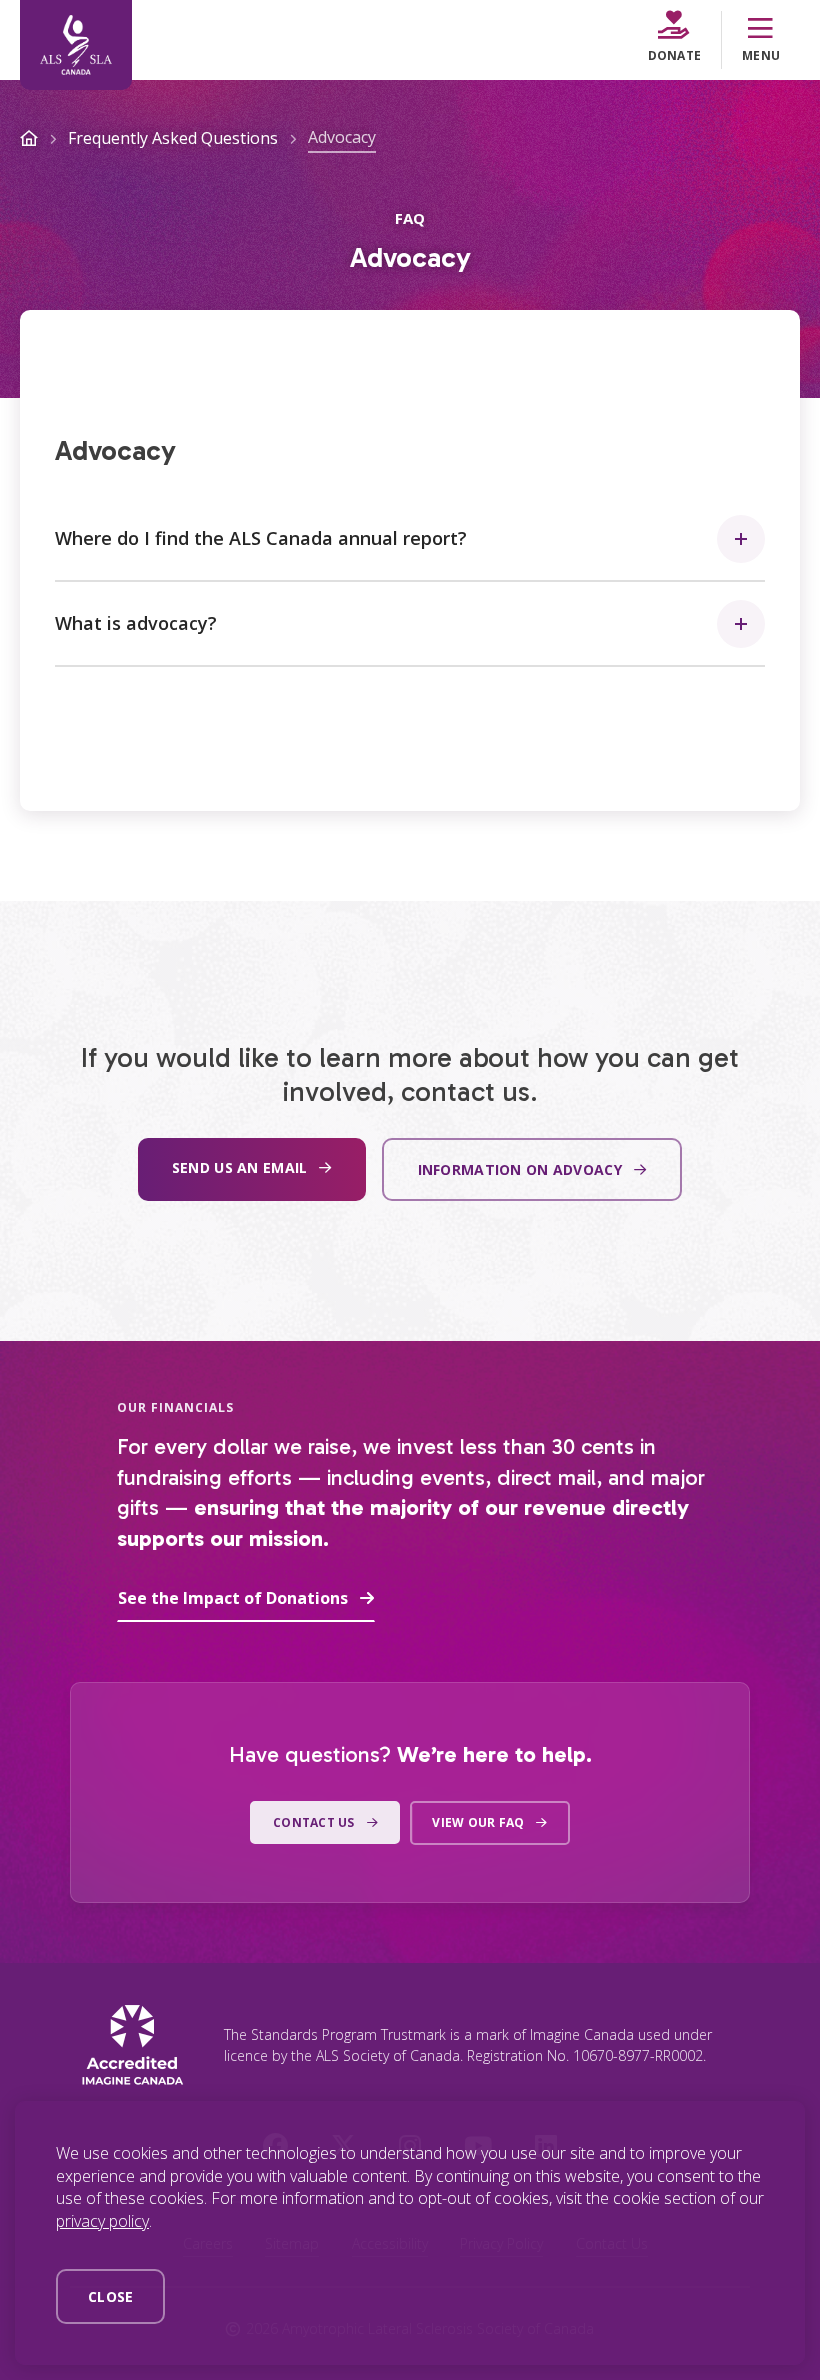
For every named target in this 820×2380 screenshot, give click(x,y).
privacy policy (102, 2221)
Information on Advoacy (520, 1169)
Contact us (313, 1822)
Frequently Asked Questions (173, 138)
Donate (674, 55)
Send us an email (239, 1167)
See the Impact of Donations (233, 1598)
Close (110, 2296)
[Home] (76, 45)
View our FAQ (478, 1822)
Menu (761, 55)
